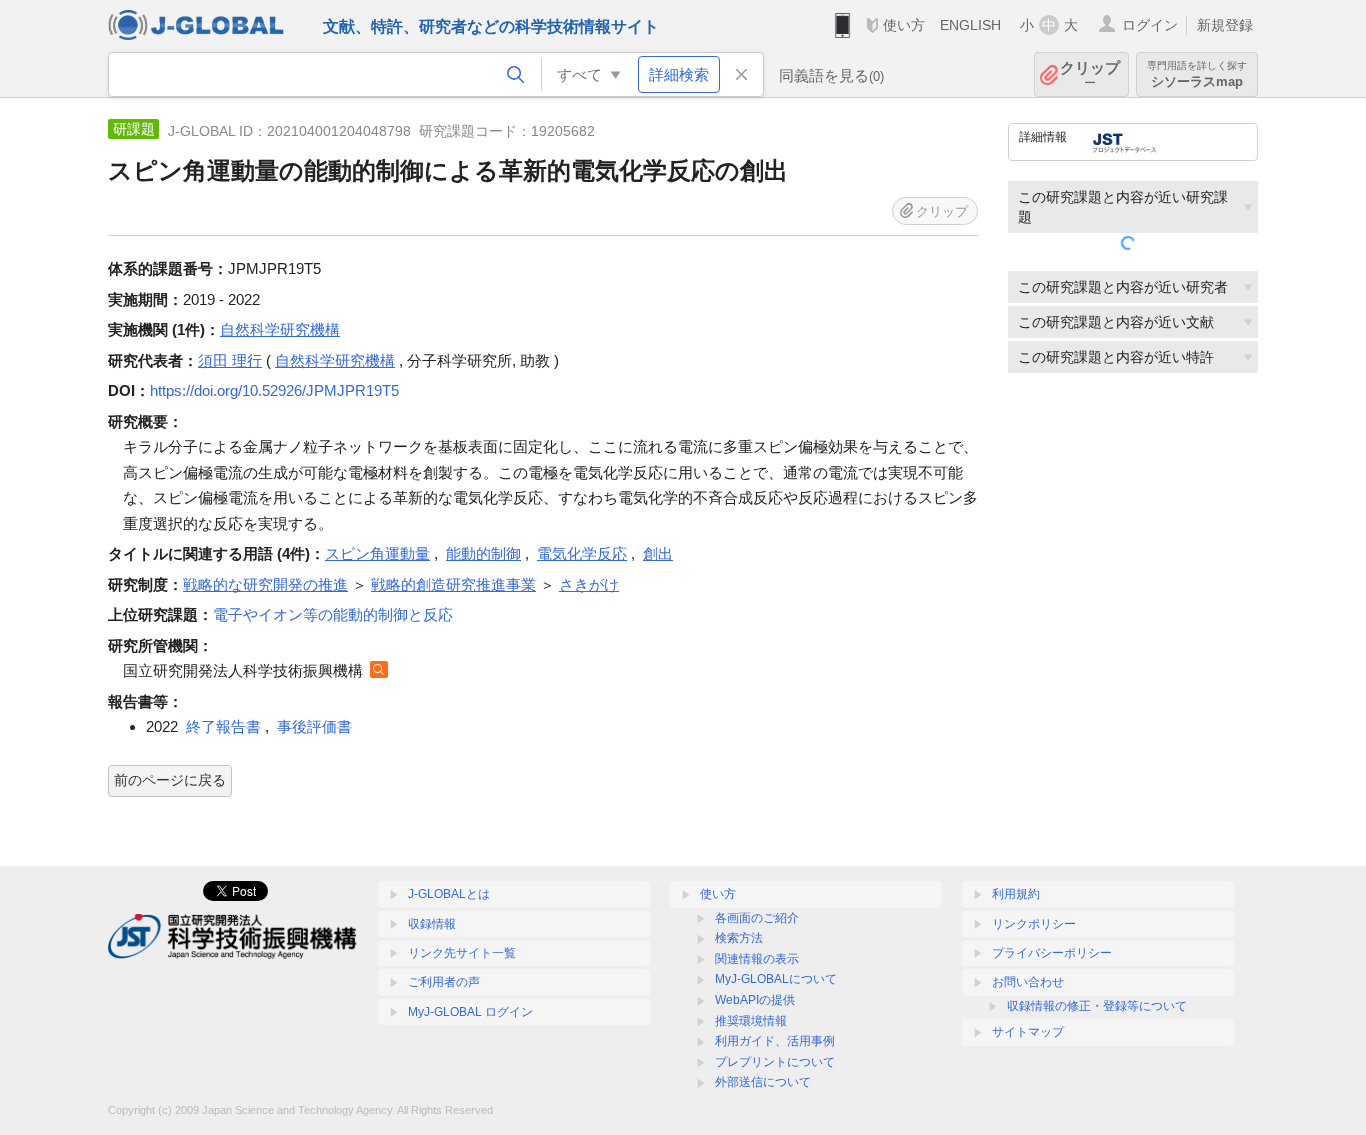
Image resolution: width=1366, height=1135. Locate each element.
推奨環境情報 (751, 1021)
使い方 (904, 25)
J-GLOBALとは (449, 894)
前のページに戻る (170, 780)
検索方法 (739, 938)
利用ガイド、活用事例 (775, 1041)
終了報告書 (223, 726)
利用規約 (1016, 894)
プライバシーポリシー (1052, 953)
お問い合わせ (1028, 982)
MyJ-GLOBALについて (776, 979)
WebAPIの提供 (755, 1000)
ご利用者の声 (444, 982)
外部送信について (763, 1082)
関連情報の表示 (757, 959)
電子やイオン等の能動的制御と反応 (333, 614)
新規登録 (1225, 25)
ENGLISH (970, 25)
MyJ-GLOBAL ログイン (470, 1012)
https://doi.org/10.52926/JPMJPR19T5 (274, 390)
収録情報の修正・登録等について (1097, 1006)
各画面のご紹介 (757, 918)
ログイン (1150, 25)
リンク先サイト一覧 (462, 953)
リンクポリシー (1034, 924)
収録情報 (432, 924)
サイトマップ (1028, 1032)
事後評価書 (314, 726)
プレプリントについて (775, 1062)
